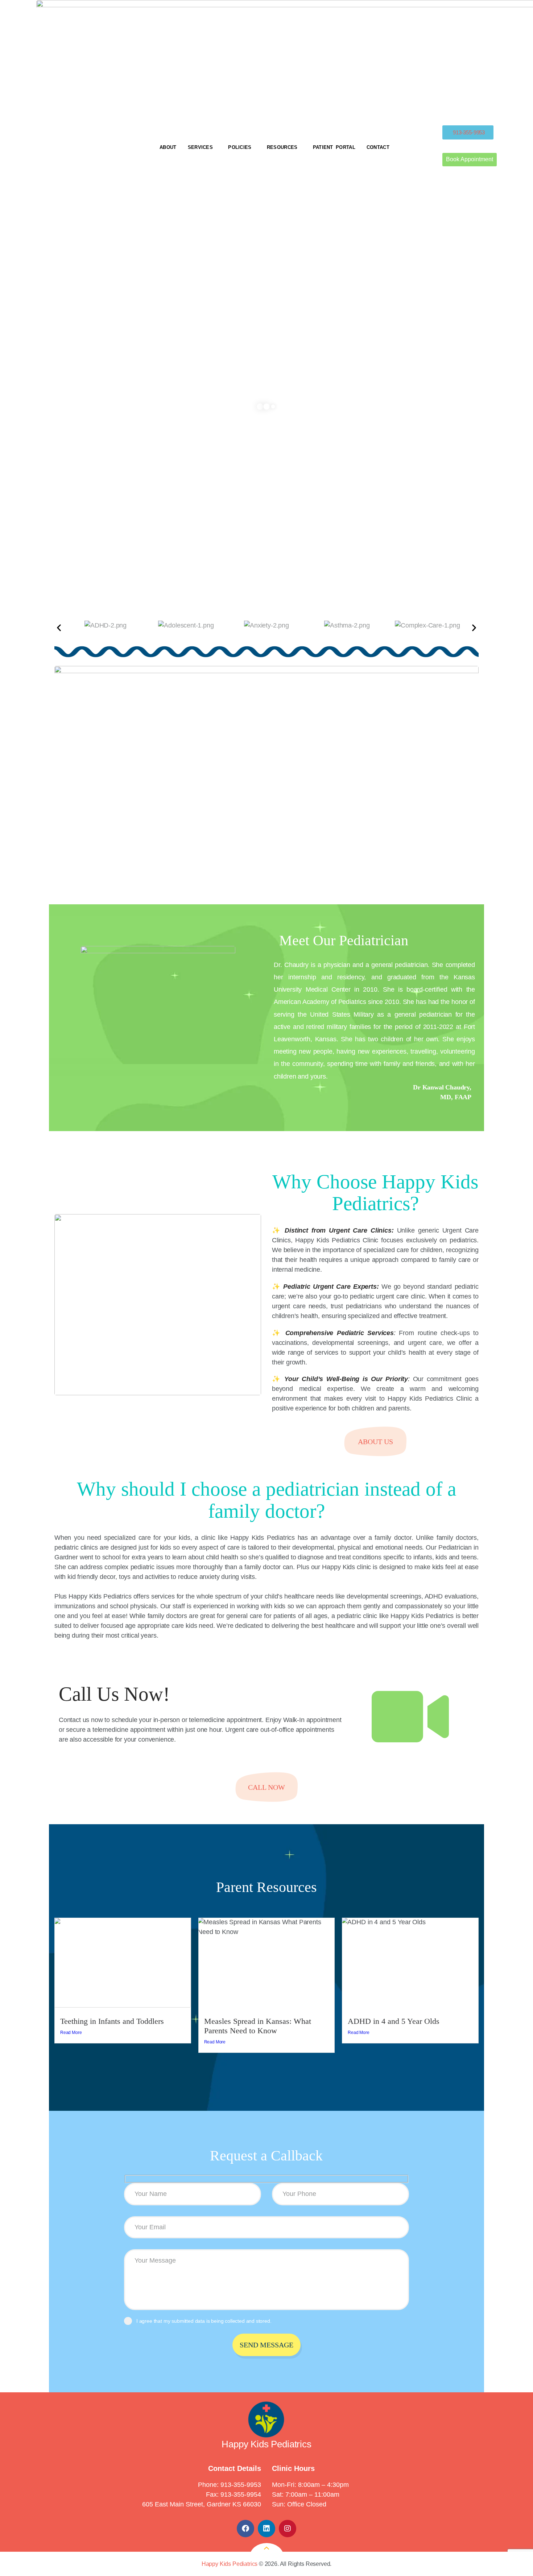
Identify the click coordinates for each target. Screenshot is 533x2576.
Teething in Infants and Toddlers (112, 2021)
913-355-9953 (241, 2485)
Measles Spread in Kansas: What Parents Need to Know (258, 2026)
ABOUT (168, 147)
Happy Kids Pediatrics (230, 2564)
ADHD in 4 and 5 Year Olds (394, 2021)
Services (200, 147)
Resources (282, 147)
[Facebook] (245, 2529)
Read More (71, 2033)
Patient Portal (334, 147)
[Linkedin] (266, 2529)
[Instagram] (288, 2529)
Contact (378, 147)
